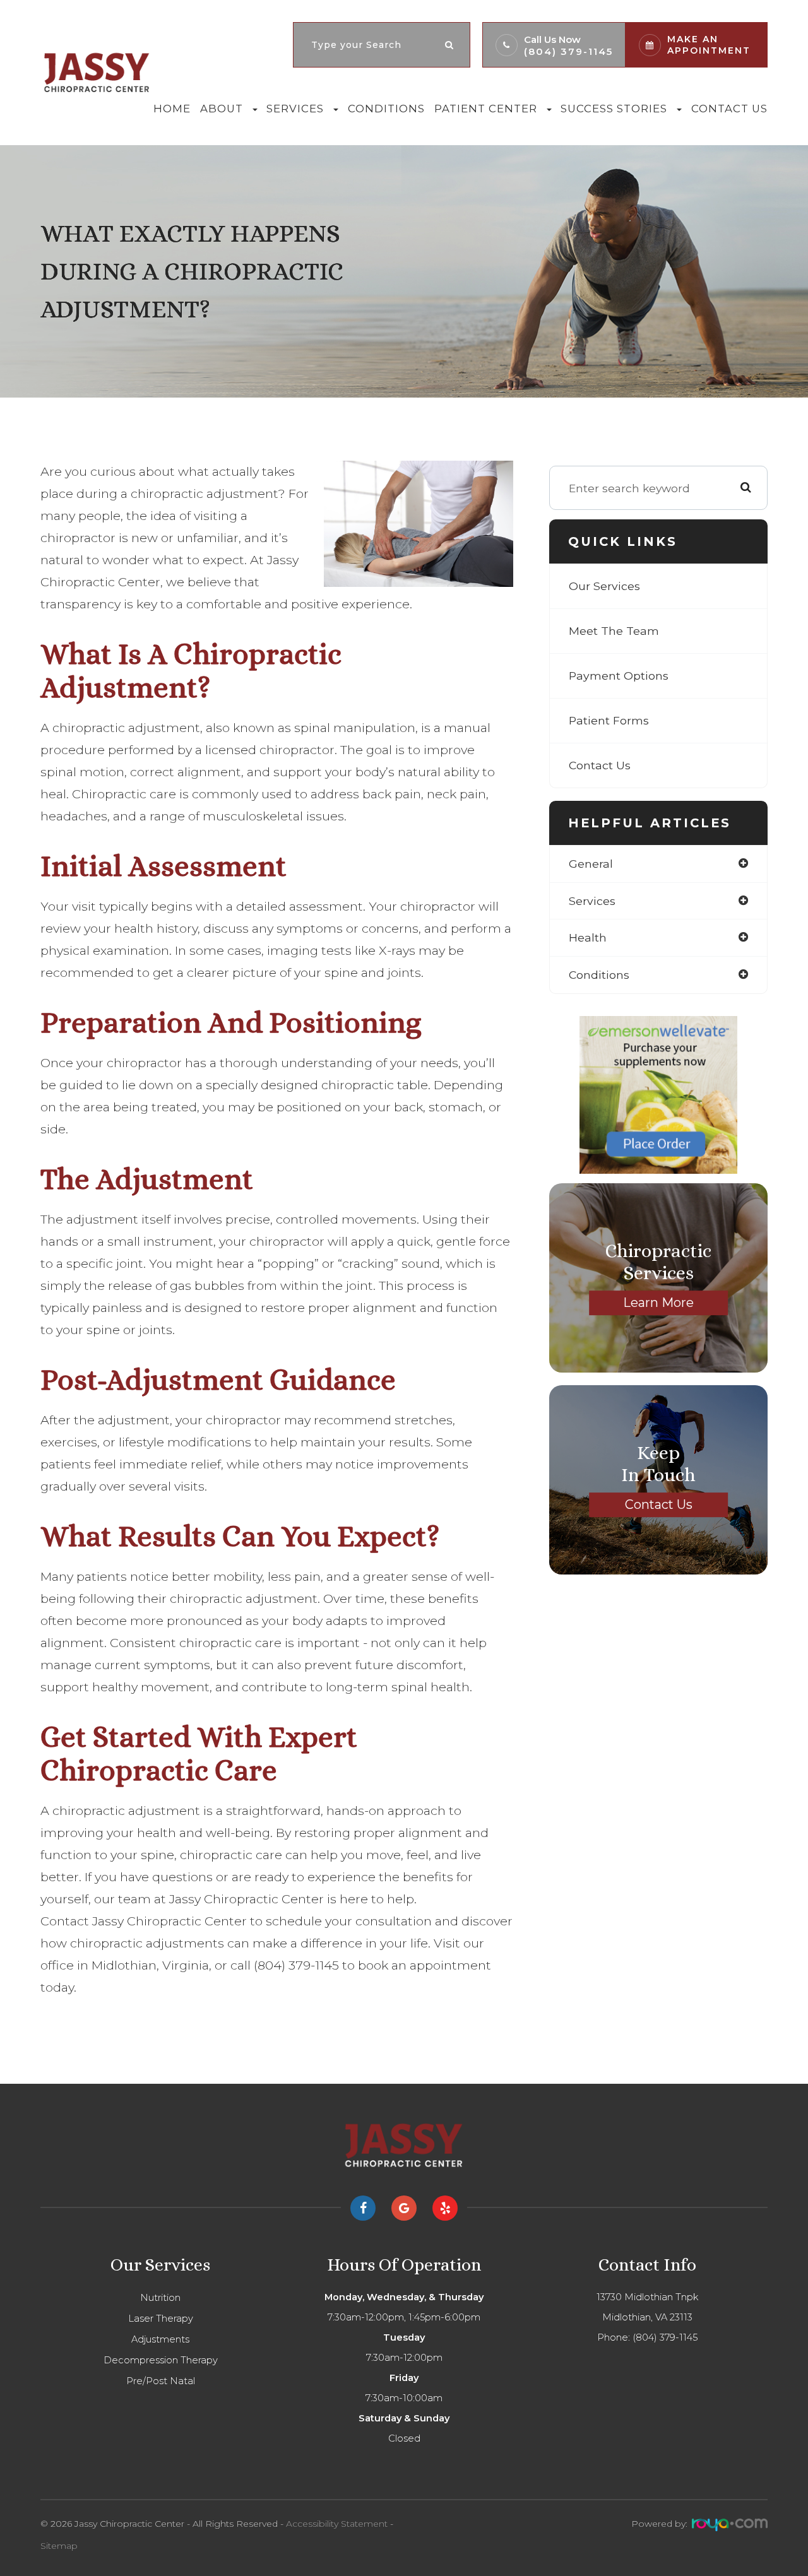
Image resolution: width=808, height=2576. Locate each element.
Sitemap (59, 2546)
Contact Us (729, 109)
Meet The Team (614, 631)
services (592, 901)
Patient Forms (609, 720)
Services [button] (295, 109)
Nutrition (160, 2298)
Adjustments (160, 2339)
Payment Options (619, 676)
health (588, 937)
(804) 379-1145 (568, 51)
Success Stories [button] (614, 109)
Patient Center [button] (486, 109)
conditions (599, 975)
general (591, 864)
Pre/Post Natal (161, 2381)
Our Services (604, 586)
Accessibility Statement (337, 2524)
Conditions (386, 109)
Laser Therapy (161, 2319)
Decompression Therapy (161, 2360)
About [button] (222, 109)
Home (172, 109)
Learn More (658, 1303)
